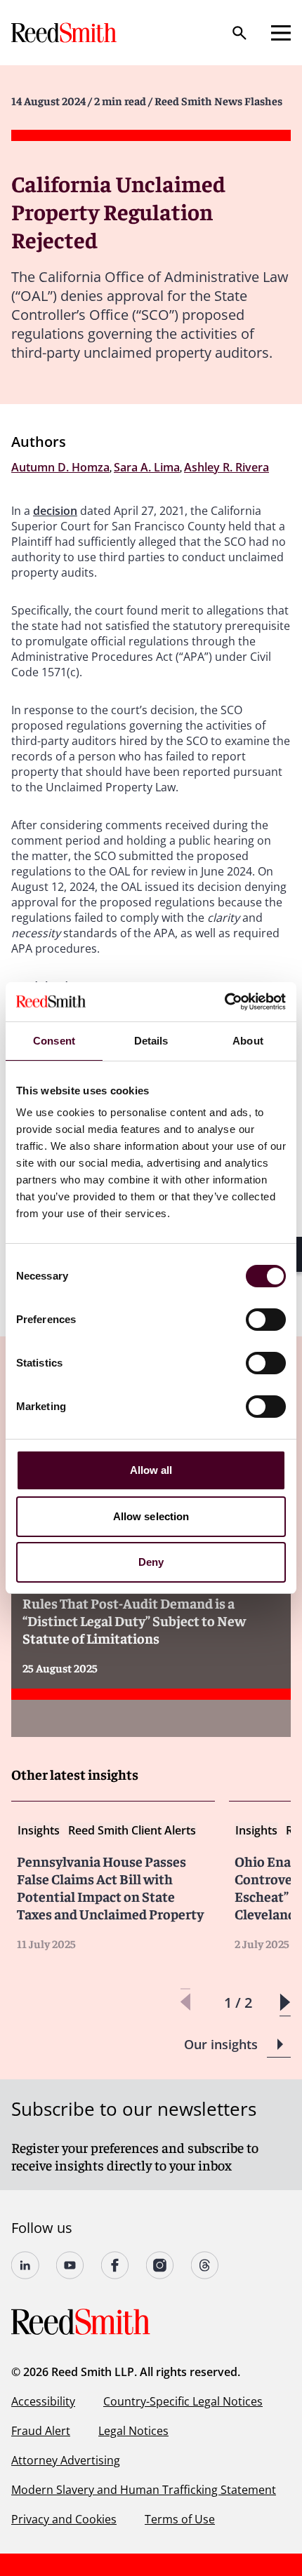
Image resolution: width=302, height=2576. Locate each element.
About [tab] (248, 1041)
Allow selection (151, 1516)
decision (55, 511)
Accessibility (43, 2401)
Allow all (151, 1470)
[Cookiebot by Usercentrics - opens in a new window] (224, 1002)
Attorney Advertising (66, 2460)
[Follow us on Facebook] (115, 2265)
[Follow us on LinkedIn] (25, 2265)
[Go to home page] (65, 33)
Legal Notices (133, 2431)
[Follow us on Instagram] (160, 2265)
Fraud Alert (41, 2431)
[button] (285, 2003)
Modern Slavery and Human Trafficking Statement (144, 2490)
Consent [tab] (54, 1041)
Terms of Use (180, 2519)
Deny (151, 1562)
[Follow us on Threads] (205, 2265)
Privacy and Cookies (64, 2519)
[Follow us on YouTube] (70, 2265)
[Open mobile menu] (281, 33)
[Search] (239, 33)
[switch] (266, 1320)
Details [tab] (151, 1041)
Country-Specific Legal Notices (183, 2401)
